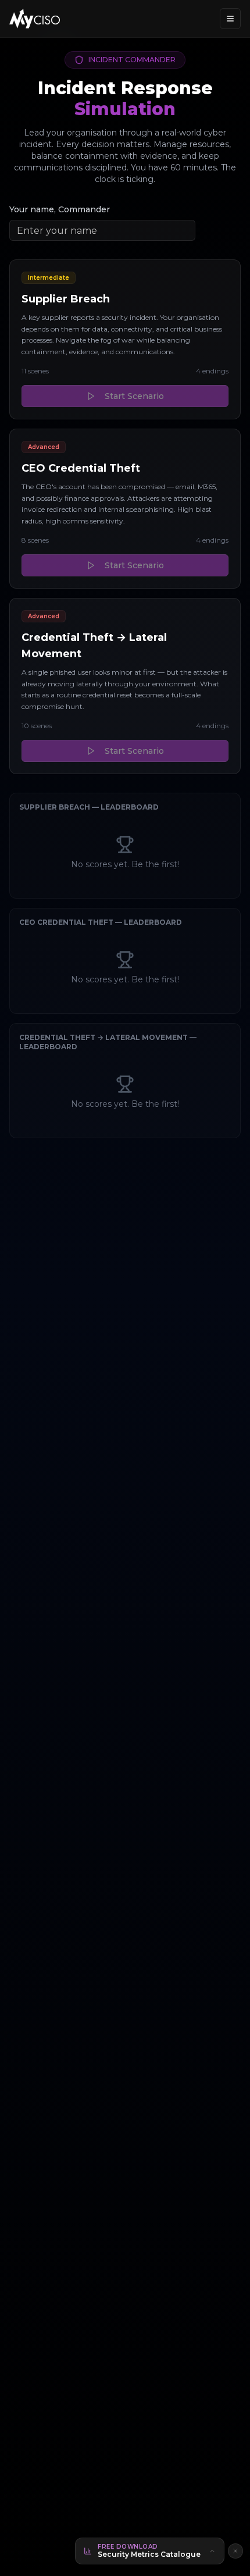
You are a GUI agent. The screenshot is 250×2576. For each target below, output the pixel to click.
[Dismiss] (235, 2551)
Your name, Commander (60, 209)
